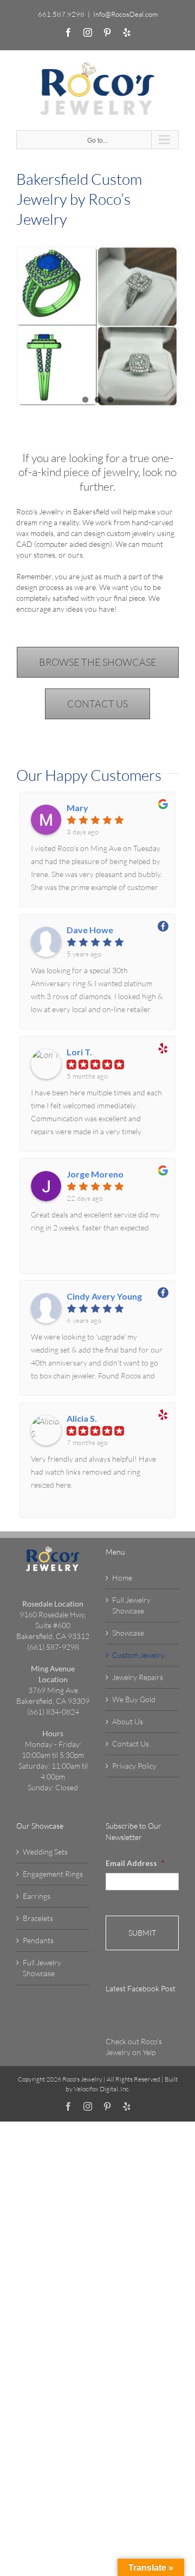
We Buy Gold (134, 1699)
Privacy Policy (134, 1766)
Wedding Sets (45, 1852)
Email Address (135, 1863)
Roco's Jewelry (82, 2079)
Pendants (38, 1940)
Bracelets (38, 1918)
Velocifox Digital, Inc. (102, 2089)
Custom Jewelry (138, 1655)
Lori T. (79, 1052)
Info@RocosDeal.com (125, 14)
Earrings (37, 1896)
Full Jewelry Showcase (131, 1605)
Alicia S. (82, 1419)
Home (122, 1578)
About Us (128, 1721)
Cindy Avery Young (104, 1296)
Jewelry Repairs (138, 1677)
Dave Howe (90, 930)
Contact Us (131, 1744)
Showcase (128, 1633)
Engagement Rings (53, 1874)
